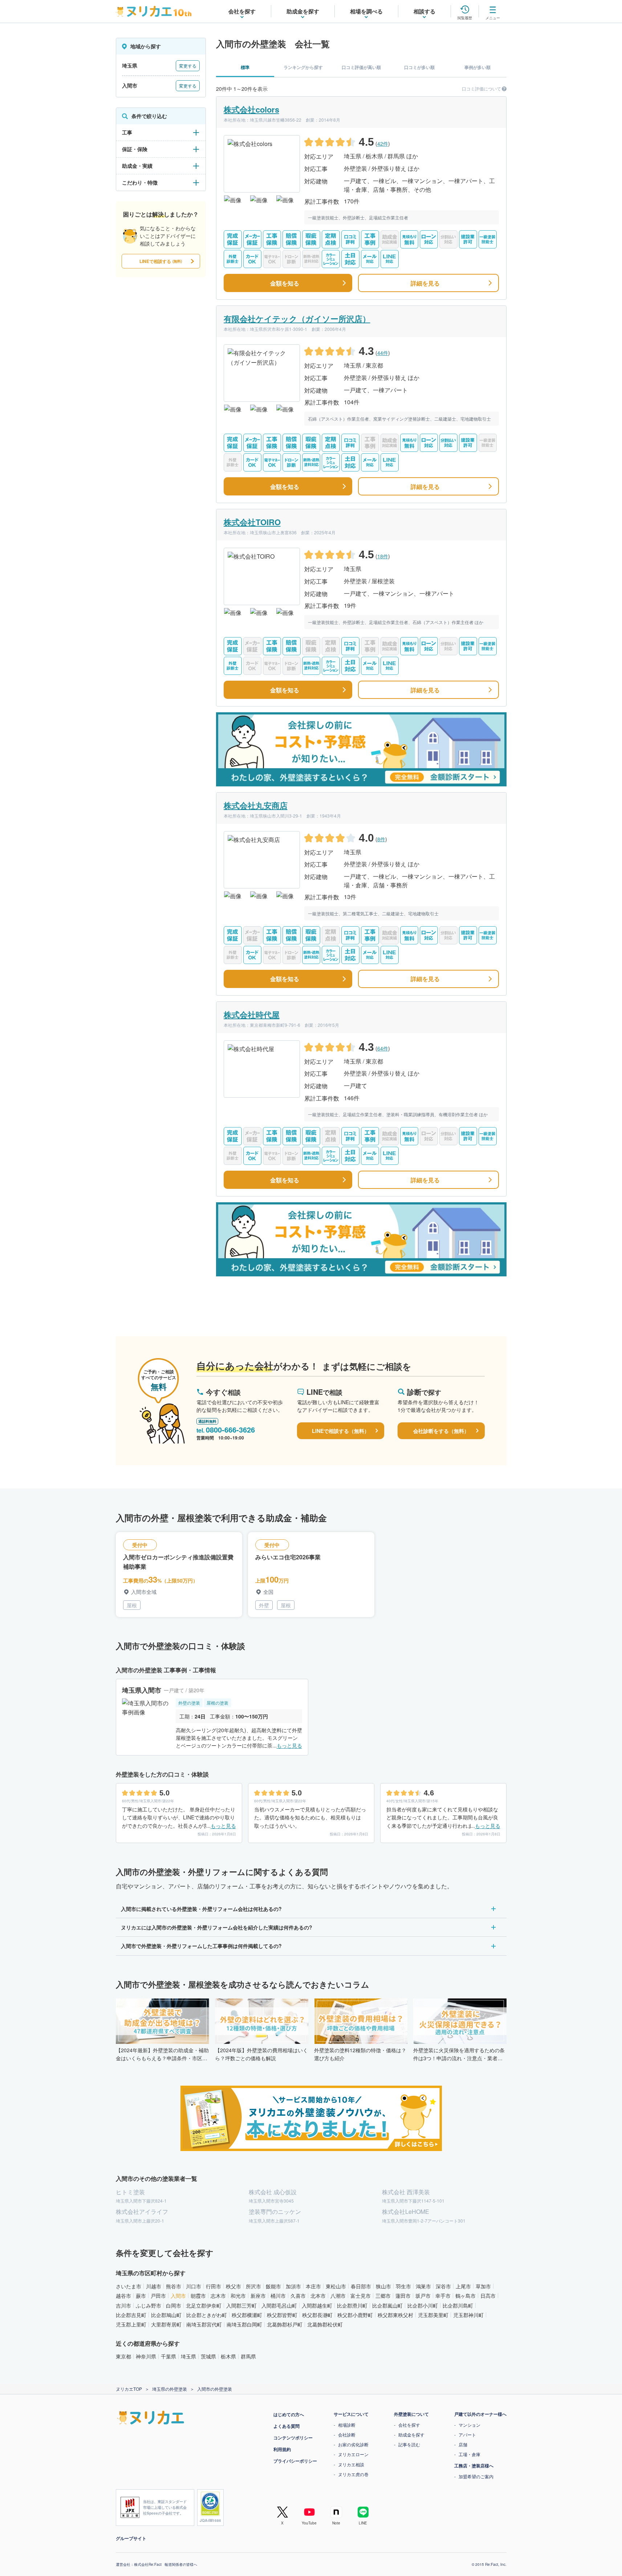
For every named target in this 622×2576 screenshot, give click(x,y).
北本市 (318, 2296)
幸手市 (443, 2296)
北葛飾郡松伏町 (325, 2324)
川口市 (194, 2286)
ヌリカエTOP (129, 2389)
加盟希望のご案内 (476, 2476)
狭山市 (383, 2286)
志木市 (218, 2296)
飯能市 (273, 2286)
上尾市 (463, 2286)
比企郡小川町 (423, 2305)
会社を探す (409, 2425)
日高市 (488, 2296)
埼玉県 (188, 2356)
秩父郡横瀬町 (247, 2315)
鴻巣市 (423, 2286)
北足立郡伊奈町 (204, 2305)
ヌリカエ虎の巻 (353, 2474)
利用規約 (282, 2449)
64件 (383, 1048)
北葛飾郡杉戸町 (285, 2324)
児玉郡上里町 (131, 2324)
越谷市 (123, 2296)
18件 (383, 556)
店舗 (463, 2444)
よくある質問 (286, 2426)
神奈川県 (146, 2356)
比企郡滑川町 (352, 2305)
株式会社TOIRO (252, 522)
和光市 (238, 2296)
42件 (383, 143)
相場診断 (347, 2425)
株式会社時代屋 (252, 1014)
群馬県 (248, 2356)
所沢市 (253, 2286)
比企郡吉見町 (131, 2315)
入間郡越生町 (317, 2305)
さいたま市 (129, 2286)
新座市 (258, 2296)
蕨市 (141, 2296)
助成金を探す (411, 2435)
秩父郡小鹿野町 (355, 2315)
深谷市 (443, 2286)
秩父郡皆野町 (282, 2315)
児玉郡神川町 (468, 2315)
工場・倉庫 (469, 2454)
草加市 (483, 2286)
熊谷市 (174, 2286)
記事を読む (409, 2444)
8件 (381, 839)
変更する (188, 66)
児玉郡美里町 (433, 2315)
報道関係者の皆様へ (181, 2564)
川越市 (154, 2286)
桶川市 (278, 2296)
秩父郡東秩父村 (395, 2315)
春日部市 (361, 2286)
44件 (383, 353)
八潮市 (338, 2296)
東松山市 (336, 2286)
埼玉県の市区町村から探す (151, 2273)
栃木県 (228, 2356)
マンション (469, 2425)
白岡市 (174, 2305)
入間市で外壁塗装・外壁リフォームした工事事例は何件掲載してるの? (201, 1946)
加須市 (293, 2286)
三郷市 (383, 2296)
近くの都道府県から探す (148, 2343)
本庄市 (313, 2286)
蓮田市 (403, 2296)
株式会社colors (251, 109)
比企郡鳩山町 (166, 2315)
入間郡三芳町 (241, 2305)
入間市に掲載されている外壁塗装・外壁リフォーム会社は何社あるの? (201, 1909)
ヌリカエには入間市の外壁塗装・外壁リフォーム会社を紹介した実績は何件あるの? (217, 1927)
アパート (467, 2435)
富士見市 (361, 2296)
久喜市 (298, 2296)
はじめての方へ (289, 2414)
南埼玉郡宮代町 (204, 2324)
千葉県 (168, 2356)
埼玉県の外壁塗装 (170, 2389)
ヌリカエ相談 (351, 2464)
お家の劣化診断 (353, 2444)
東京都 (123, 2356)
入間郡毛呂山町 (279, 2305)
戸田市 (158, 2296)
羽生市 (403, 2286)
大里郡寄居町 (166, 2324)
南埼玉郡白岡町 (244, 2324)
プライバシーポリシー (295, 2461)
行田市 (214, 2286)
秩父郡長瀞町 (317, 2315)
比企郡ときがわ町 (207, 2315)
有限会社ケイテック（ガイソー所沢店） (297, 319)
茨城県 (208, 2356)
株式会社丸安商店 (256, 805)
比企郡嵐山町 (387, 2305)
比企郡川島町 (458, 2305)
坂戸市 (423, 2296)
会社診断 (347, 2435)
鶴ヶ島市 (466, 2296)
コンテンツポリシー (293, 2438)
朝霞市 (198, 2296)
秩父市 (233, 2286)
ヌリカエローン (353, 2454)
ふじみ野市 (149, 2305)
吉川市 (123, 2305)
